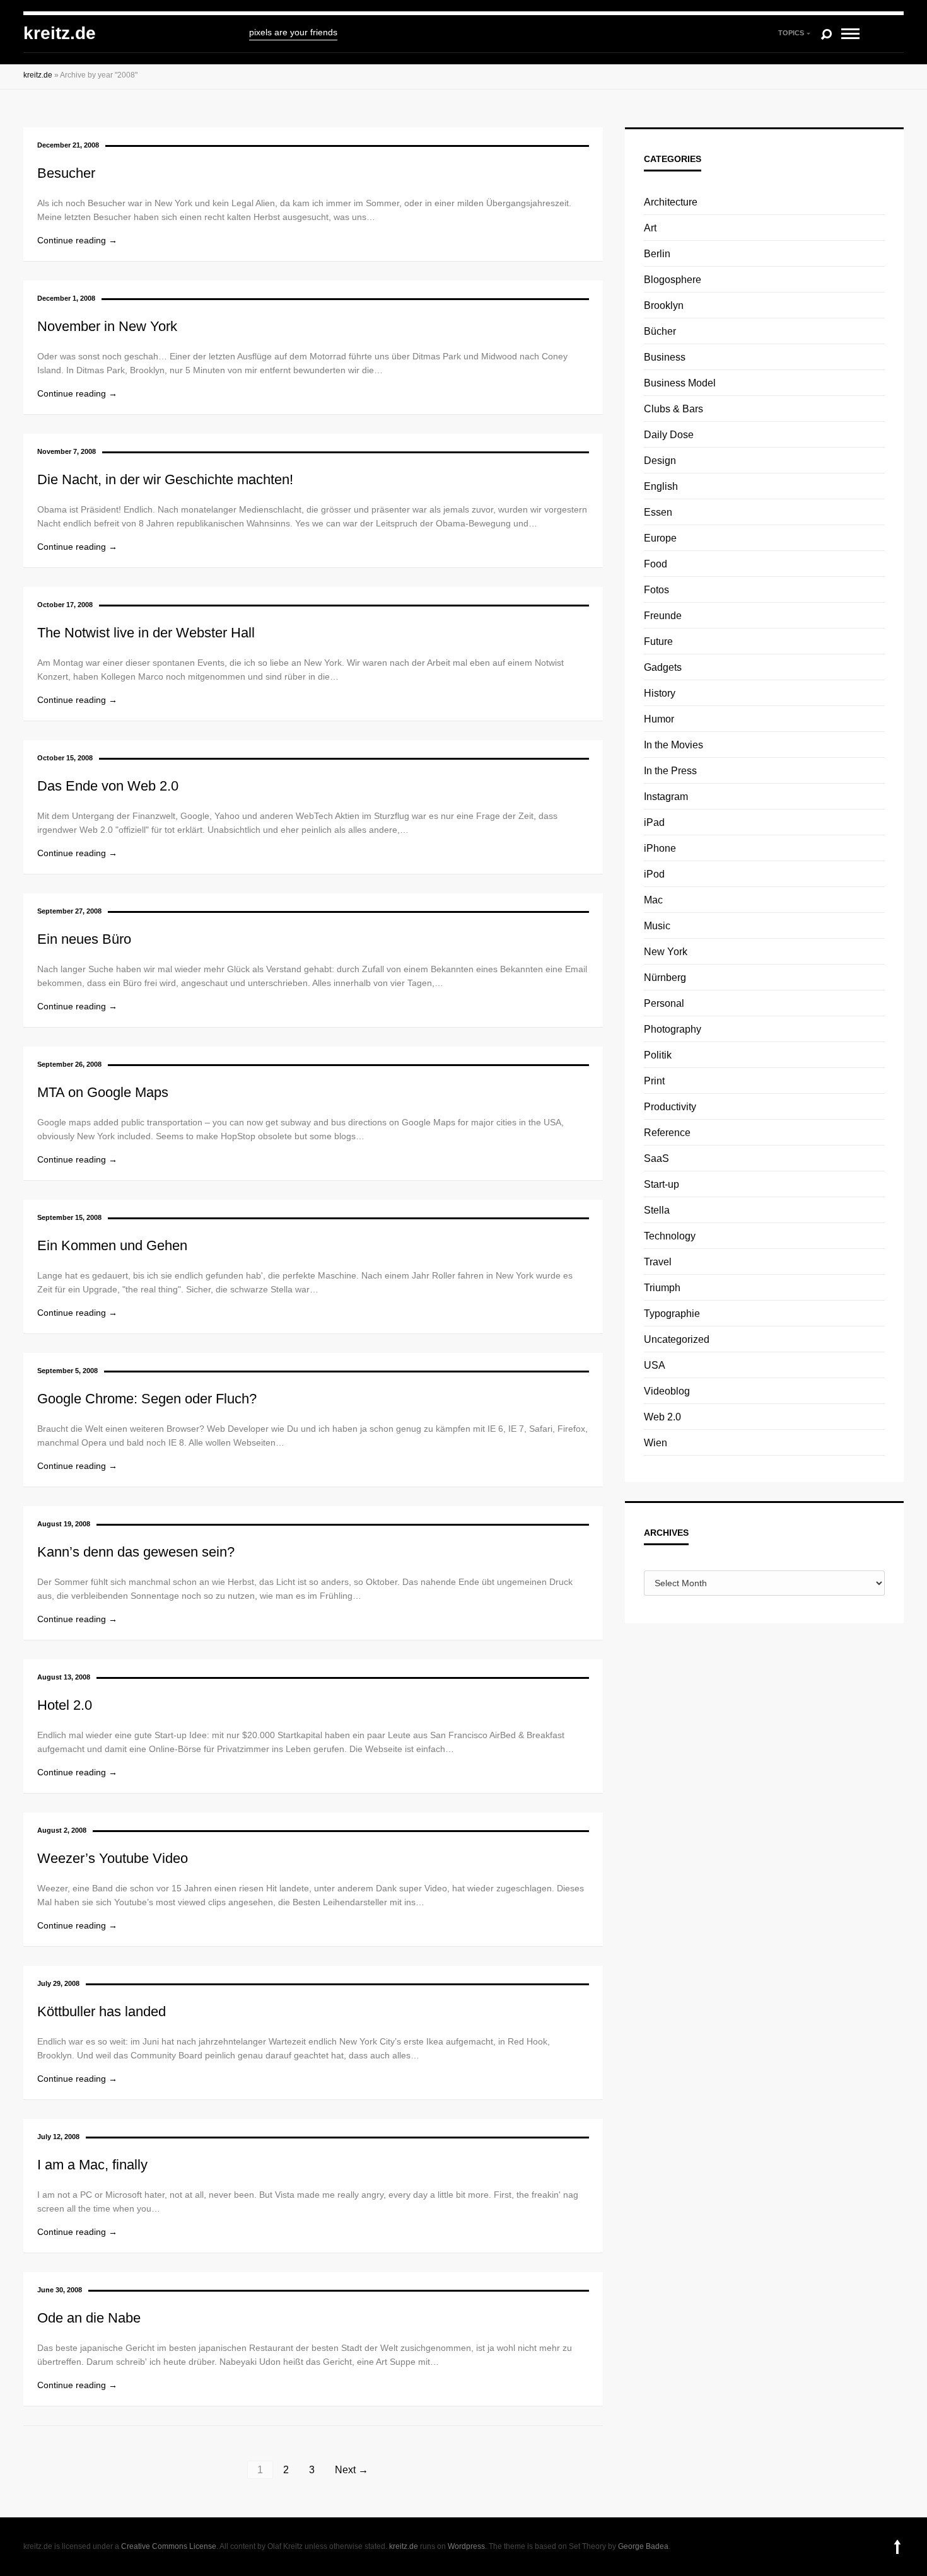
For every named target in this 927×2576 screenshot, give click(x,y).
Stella (657, 1210)
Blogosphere (673, 280)
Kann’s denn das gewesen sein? (136, 1552)
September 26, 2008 (69, 1064)
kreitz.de (60, 33)
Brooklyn (664, 305)
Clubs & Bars (673, 409)
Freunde (663, 616)
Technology (670, 1236)
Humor (659, 719)
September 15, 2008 (69, 1217)
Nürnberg (665, 978)
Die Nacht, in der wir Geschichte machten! (165, 479)
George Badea (643, 2546)
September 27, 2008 (69, 911)
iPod (654, 874)
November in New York (107, 326)
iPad (654, 822)
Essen (658, 512)
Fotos (656, 590)
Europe (660, 538)
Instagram (666, 797)
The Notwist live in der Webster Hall (146, 633)
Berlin (657, 254)
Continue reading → (77, 240)
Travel (658, 1262)
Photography (673, 1029)
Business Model (680, 383)
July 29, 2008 (58, 1983)
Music (657, 926)
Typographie (672, 1314)
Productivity (670, 1107)
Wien (656, 1443)
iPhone (660, 848)
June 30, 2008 (60, 2290)
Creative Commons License (169, 2546)
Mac (653, 900)
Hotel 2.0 (65, 1705)
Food (656, 564)
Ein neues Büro (84, 939)
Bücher (660, 331)
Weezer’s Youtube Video (113, 1858)
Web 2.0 (662, 1417)
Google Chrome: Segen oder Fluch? (147, 1399)
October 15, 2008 (65, 758)
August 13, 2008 (64, 1677)
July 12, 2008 (58, 2137)
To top (897, 2547)
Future (658, 641)
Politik (658, 1055)
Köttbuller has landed (102, 2011)
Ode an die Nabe (89, 2318)
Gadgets (663, 667)
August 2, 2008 (62, 1830)
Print (654, 1081)
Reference (667, 1133)
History (660, 693)
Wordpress (466, 2546)
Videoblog (667, 1391)
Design (660, 461)
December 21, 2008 (68, 145)
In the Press (670, 771)
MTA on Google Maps (103, 1092)
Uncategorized (677, 1339)
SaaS (656, 1158)
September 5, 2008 (67, 1371)
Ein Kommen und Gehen (112, 1245)
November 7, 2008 (67, 451)
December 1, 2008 (66, 298)
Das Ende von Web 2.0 (108, 786)
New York (666, 952)
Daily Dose (669, 435)
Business (665, 357)
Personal (664, 1003)
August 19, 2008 (64, 1524)
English (661, 486)
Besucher (66, 173)
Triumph (662, 1288)
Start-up (662, 1184)
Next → (352, 2470)
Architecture (671, 202)
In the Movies (673, 745)
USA (655, 1365)
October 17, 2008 (65, 605)
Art (650, 228)
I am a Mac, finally (92, 2165)
